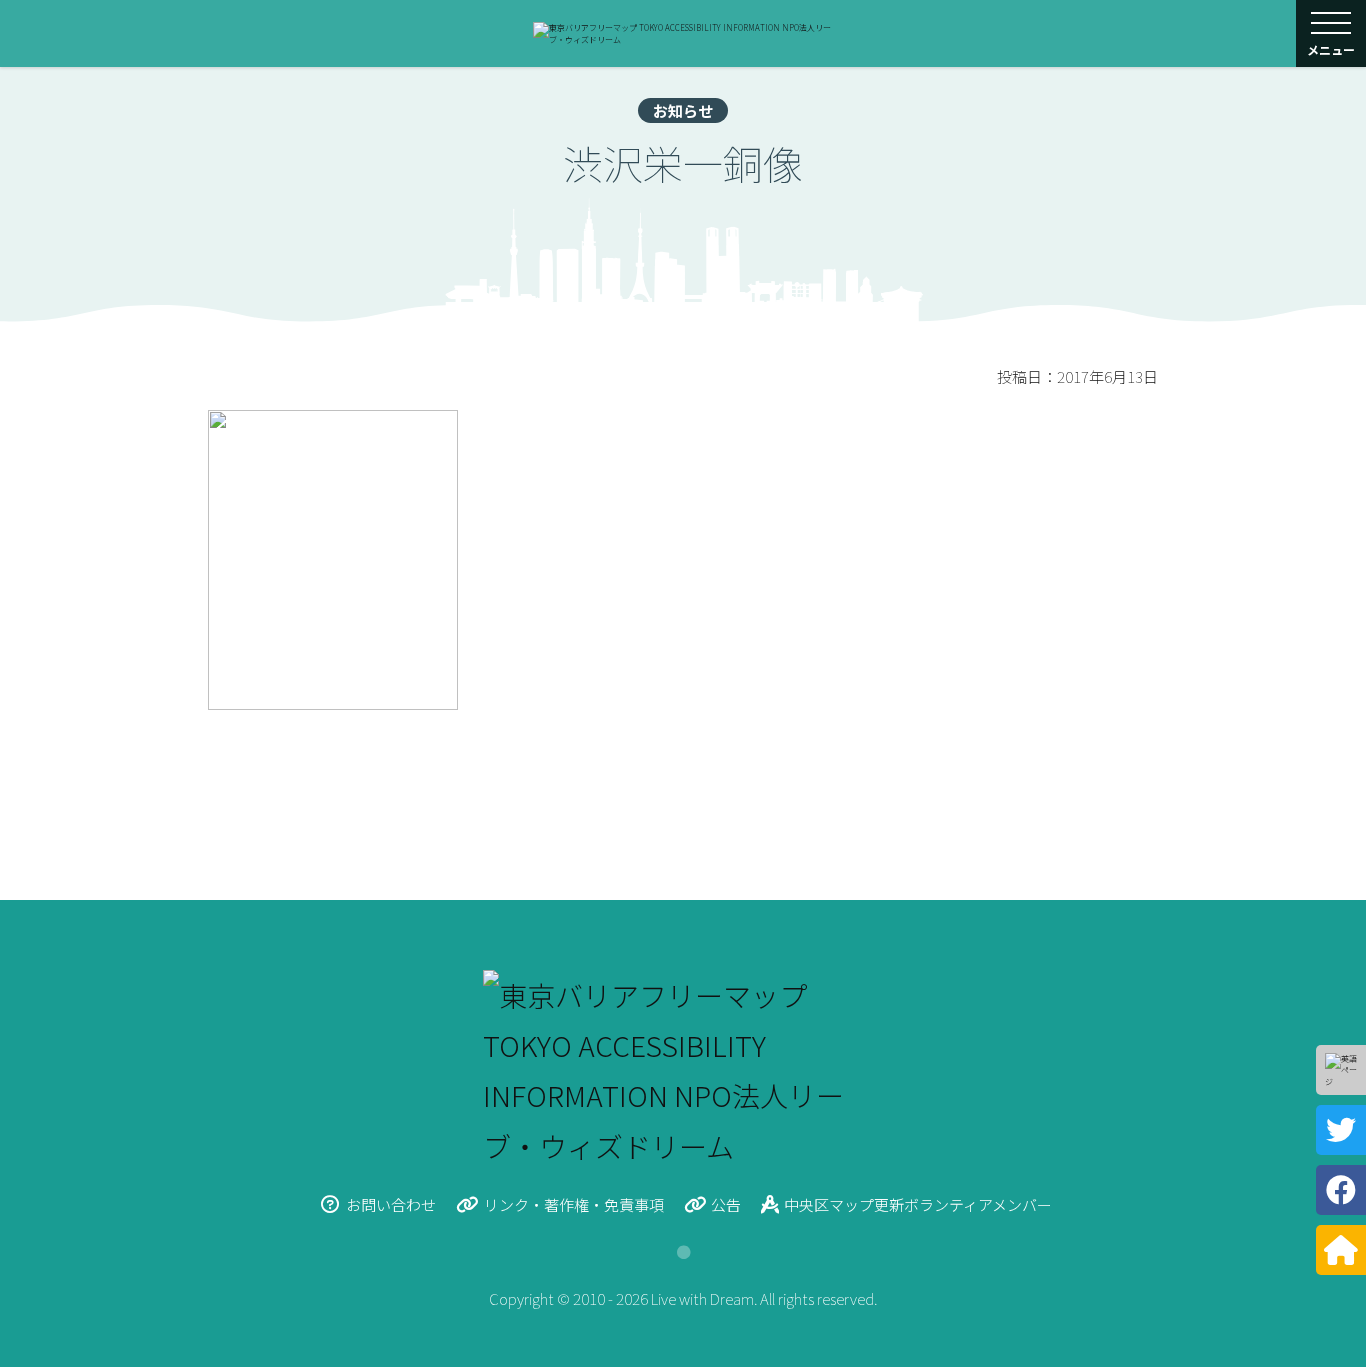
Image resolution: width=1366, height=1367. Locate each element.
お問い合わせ (391, 1204)
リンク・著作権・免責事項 (574, 1204)
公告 (726, 1204)
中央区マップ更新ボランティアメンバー (918, 1204)
